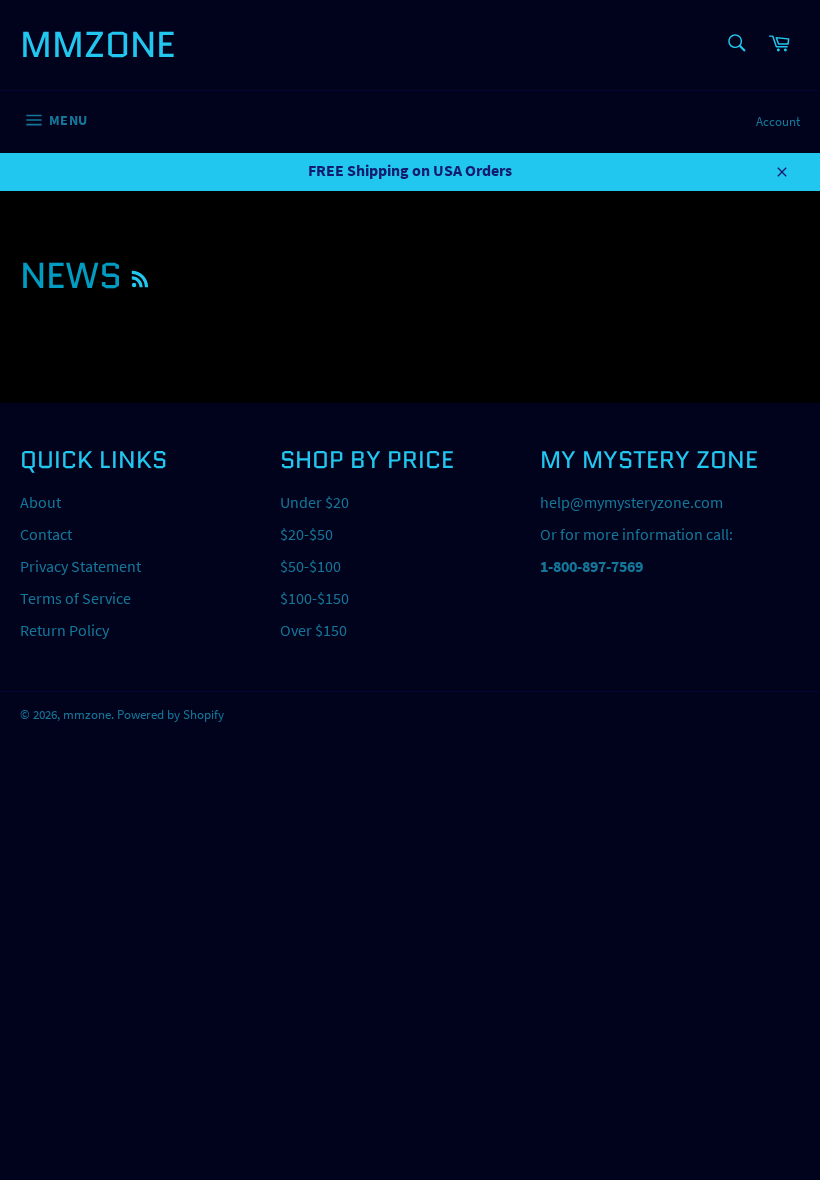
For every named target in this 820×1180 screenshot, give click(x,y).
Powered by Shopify (170, 714)
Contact (46, 534)
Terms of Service (75, 598)
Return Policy (64, 630)
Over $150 (313, 630)
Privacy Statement (80, 566)
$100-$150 (314, 598)
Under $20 (314, 502)
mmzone (97, 45)
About (40, 502)
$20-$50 (306, 534)
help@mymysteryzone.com (631, 502)
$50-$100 (310, 566)
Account (778, 121)
